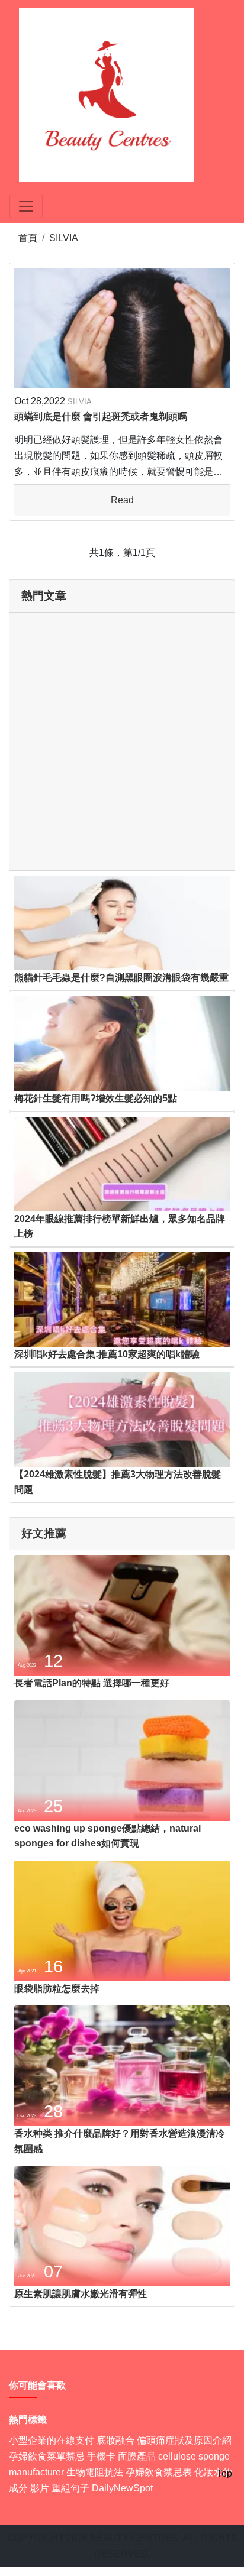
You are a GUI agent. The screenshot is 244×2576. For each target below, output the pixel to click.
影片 (40, 2488)
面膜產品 (137, 2456)
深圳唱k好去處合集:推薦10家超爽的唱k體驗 (107, 1354)
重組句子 (70, 2488)
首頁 (28, 238)
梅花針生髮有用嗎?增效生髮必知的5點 (96, 1098)
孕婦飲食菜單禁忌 (47, 2456)
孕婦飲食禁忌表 (159, 2472)
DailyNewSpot (122, 2488)
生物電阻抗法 (95, 2472)
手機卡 (101, 2456)
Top (224, 2473)
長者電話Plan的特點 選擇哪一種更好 (92, 1683)
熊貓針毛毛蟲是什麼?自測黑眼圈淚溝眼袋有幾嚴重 (121, 978)
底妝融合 (115, 2440)
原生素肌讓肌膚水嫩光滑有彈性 (81, 2294)
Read (122, 500)
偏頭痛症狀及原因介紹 (184, 2440)
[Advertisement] (122, 741)
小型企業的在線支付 (52, 2440)
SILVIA (64, 238)
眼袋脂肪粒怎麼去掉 (57, 1989)
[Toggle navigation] (26, 206)
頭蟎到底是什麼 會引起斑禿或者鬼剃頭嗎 (101, 417)
